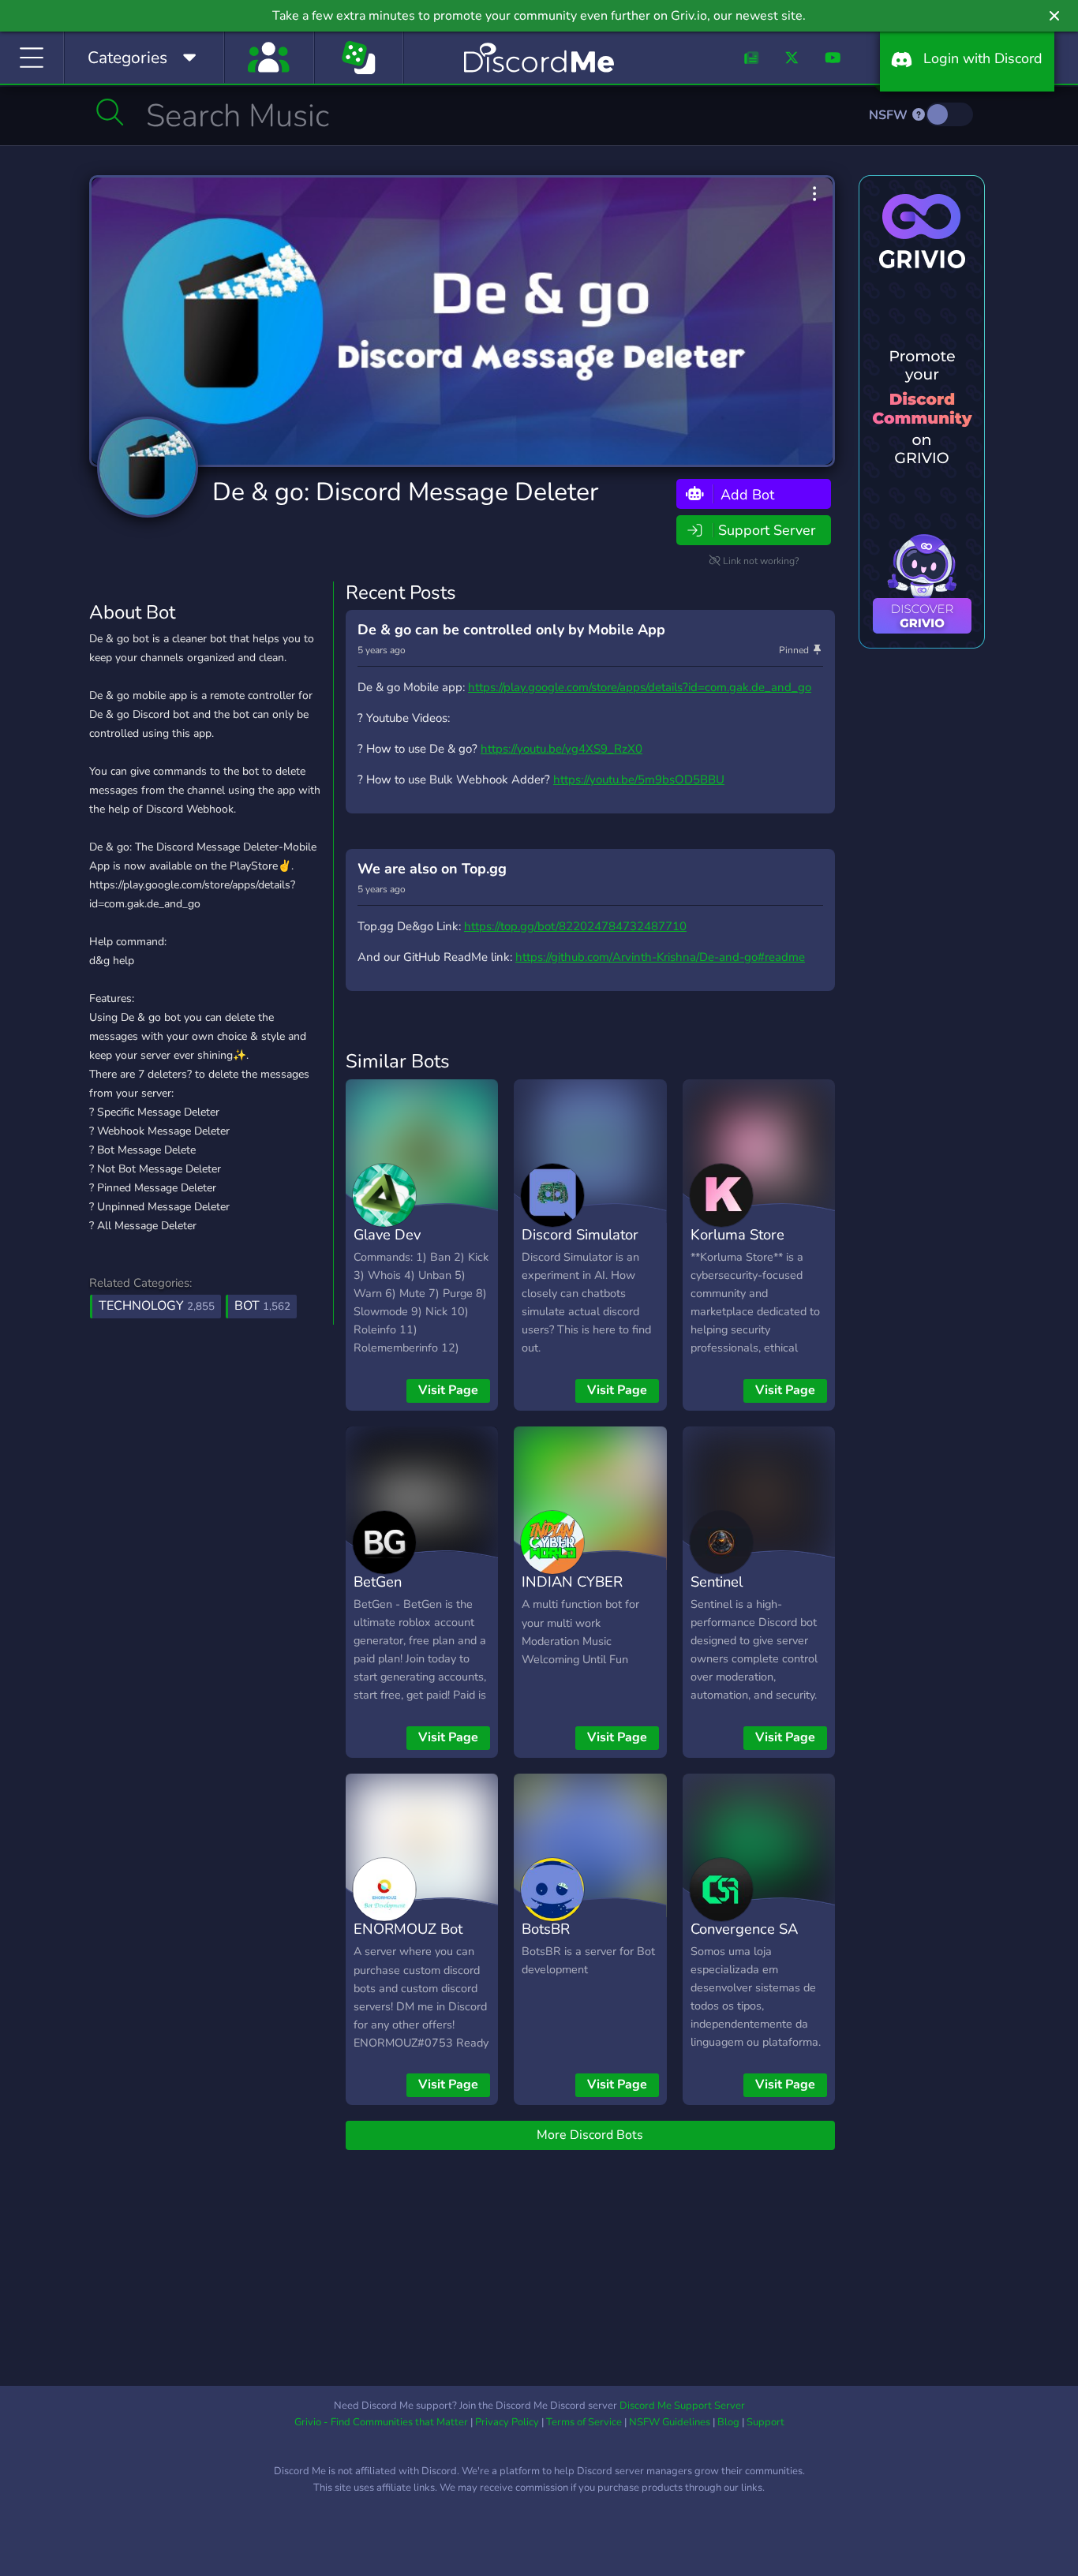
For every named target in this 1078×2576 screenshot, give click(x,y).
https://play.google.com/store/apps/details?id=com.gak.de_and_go (640, 687)
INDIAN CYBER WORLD (572, 1593)
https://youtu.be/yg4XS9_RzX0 (561, 749)
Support (765, 2422)
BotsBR (546, 1929)
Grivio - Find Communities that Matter (381, 2422)
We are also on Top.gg (432, 869)
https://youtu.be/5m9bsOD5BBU (639, 780)
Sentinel (717, 1581)
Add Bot (745, 494)
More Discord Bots (590, 2135)
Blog (728, 2422)
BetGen (378, 1581)
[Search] (110, 112)
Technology (157, 1306)
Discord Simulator (580, 1234)
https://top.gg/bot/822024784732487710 (575, 926)
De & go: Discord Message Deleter (405, 492)
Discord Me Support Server (682, 2406)
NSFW (890, 115)
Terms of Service (584, 2422)
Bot (262, 1306)
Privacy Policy (507, 2422)
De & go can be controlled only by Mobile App (511, 630)
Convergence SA (744, 1929)
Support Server (767, 530)
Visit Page (448, 1390)
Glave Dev (387, 1234)
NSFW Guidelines (670, 2422)
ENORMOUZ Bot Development (408, 1940)
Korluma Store (737, 1234)
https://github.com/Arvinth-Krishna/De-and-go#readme (660, 957)
